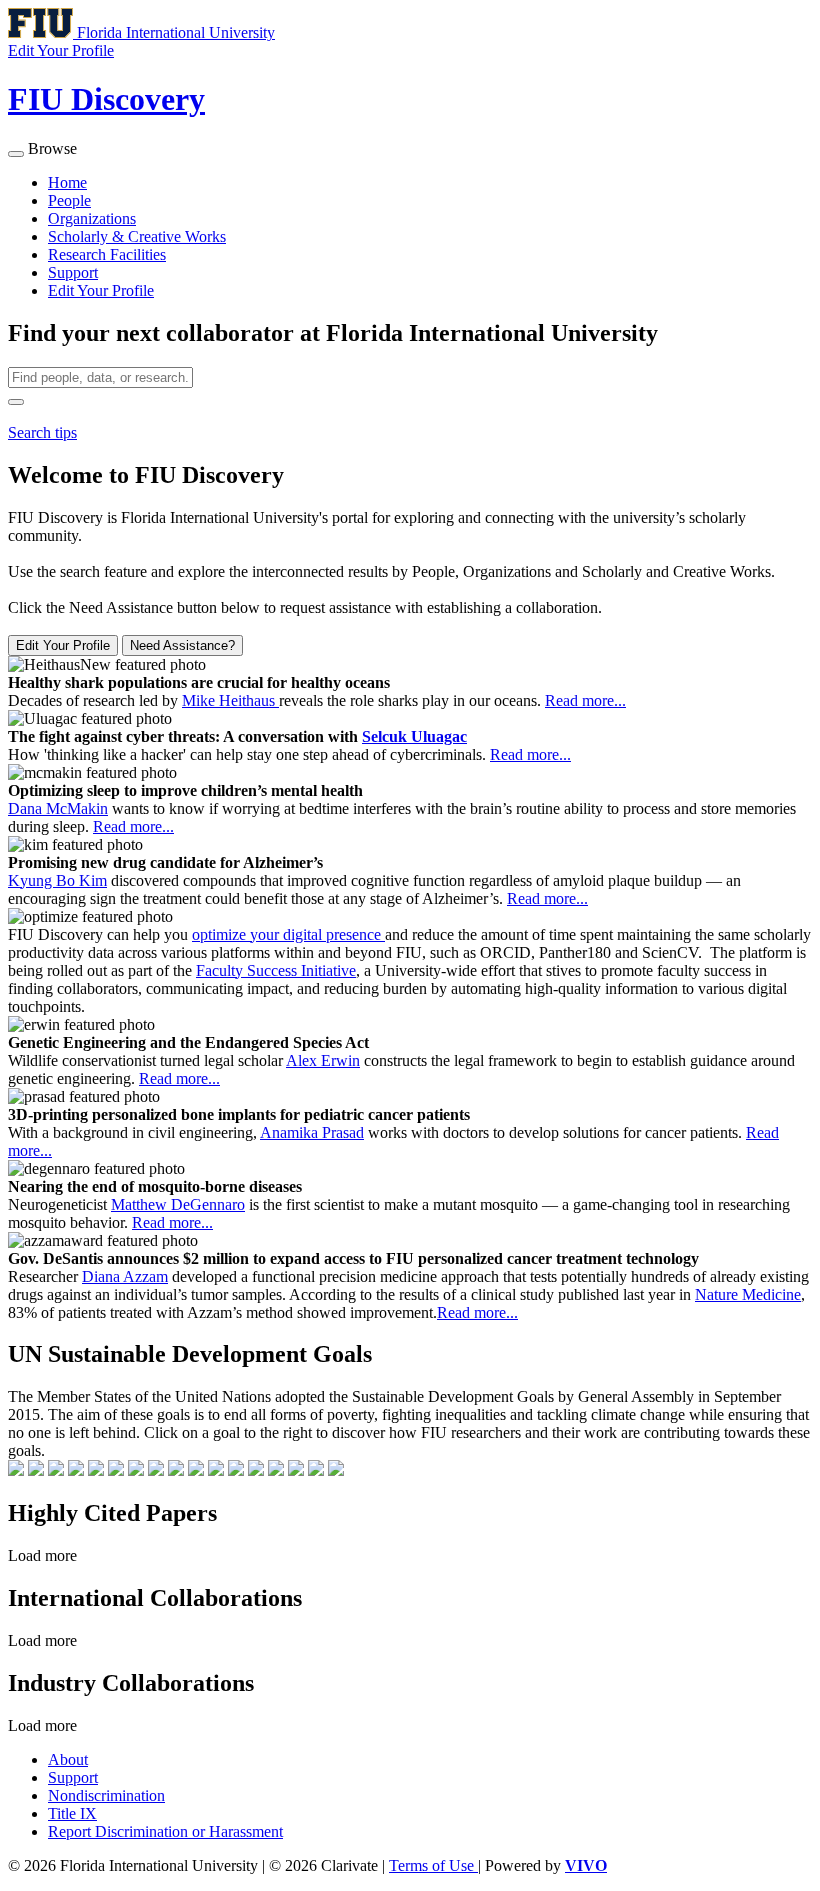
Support (73, 272)
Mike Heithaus (230, 700)
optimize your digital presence (288, 934)
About (68, 1759)
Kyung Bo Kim (57, 880)
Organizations (92, 218)
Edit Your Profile (101, 290)
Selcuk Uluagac (414, 736)
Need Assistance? (182, 645)
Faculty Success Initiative (276, 970)
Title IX (72, 1813)
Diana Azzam (125, 1276)
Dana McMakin (58, 808)
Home (67, 182)
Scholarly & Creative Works (137, 236)
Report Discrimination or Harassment (165, 1831)
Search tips (42, 432)
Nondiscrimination (106, 1795)
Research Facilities (107, 254)
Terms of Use (433, 1865)
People (69, 200)
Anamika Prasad (312, 1132)
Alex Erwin (323, 1060)
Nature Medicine (748, 1294)
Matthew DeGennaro (178, 1204)
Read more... (585, 700)
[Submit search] (16, 402)
